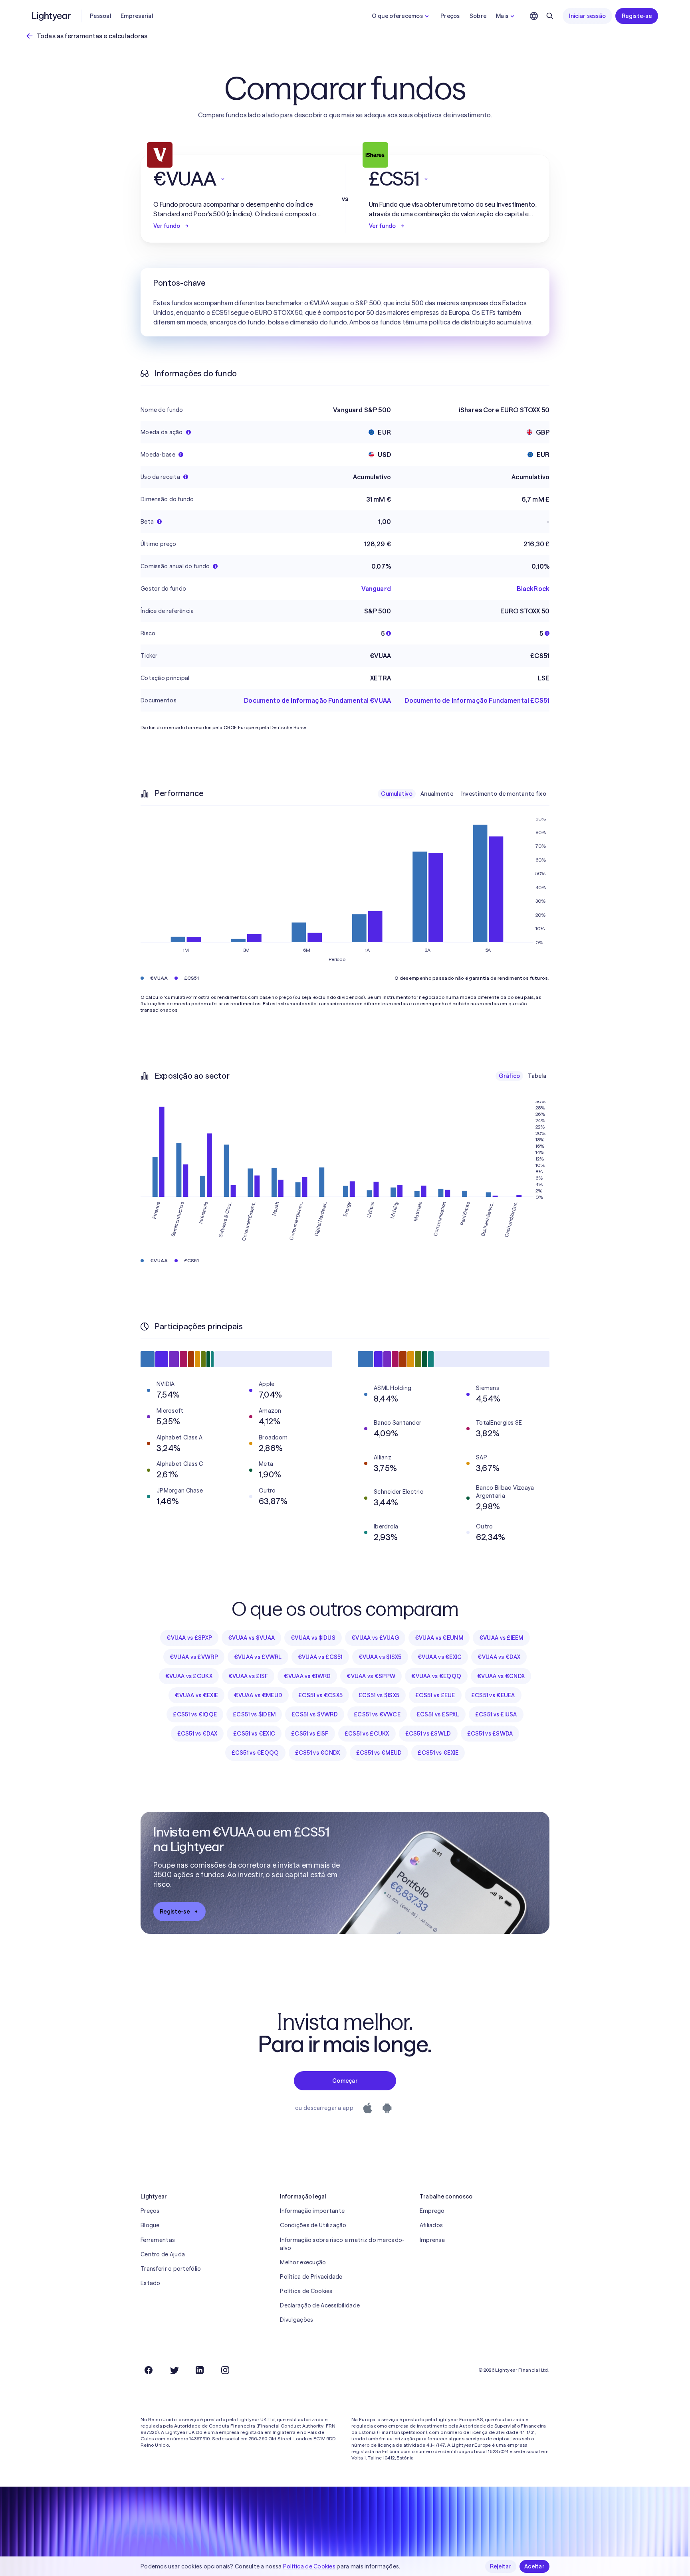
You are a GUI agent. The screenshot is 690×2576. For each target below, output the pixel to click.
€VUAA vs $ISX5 (380, 1657)
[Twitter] (174, 2370)
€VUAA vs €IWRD (307, 1676)
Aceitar (534, 2566)
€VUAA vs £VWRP (194, 1657)
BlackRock (533, 589)
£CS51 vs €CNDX (318, 1753)
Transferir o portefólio (171, 2269)
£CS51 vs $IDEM (254, 1714)
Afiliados (431, 2225)
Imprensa (432, 2240)
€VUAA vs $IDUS (313, 1638)
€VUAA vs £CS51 (320, 1657)
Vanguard (376, 589)
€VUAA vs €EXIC (440, 1657)
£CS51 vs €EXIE (438, 1753)
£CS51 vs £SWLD (428, 1734)
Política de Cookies (306, 2291)
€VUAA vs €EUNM (439, 1638)
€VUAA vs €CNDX (501, 1676)
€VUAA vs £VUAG (375, 1638)
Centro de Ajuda (163, 2254)
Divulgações (296, 2320)
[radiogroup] (464, 794)
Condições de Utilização (313, 2225)
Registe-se (637, 16)
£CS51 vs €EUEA (493, 1695)
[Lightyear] (52, 16)
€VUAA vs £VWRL (258, 1657)
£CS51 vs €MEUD (379, 1753)
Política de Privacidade (311, 2277)
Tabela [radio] (537, 1076)
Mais (502, 16)
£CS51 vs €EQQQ (255, 1753)
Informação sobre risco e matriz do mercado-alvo (342, 2244)
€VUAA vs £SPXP (189, 1638)
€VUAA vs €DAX (499, 1657)
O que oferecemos (397, 16)
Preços (450, 16)
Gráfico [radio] (509, 1076)
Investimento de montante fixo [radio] (504, 794)
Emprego (432, 2211)
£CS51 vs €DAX (197, 1734)
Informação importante (312, 2211)
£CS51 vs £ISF (310, 1734)
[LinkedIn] (200, 2370)
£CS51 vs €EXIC (254, 1734)
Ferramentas (158, 2240)
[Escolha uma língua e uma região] (534, 16)
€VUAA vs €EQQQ (436, 1676)
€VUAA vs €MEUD (258, 1695)
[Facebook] (149, 2370)
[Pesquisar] (550, 16)
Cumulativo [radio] (397, 794)
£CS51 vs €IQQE (195, 1714)
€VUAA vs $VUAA (251, 1638)
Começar (345, 2081)
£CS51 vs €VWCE (377, 1714)
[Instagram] (225, 2370)
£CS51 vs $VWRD (315, 1714)
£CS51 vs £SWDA (490, 1734)
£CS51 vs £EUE (435, 1695)
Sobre (478, 16)
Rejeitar (501, 2566)
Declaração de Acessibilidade (320, 2305)
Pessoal (100, 16)
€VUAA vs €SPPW (371, 1676)
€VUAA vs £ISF (248, 1676)
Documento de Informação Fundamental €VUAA (317, 700)
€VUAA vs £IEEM (501, 1638)
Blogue (150, 2225)
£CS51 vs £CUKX (367, 1734)
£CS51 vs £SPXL (438, 1714)
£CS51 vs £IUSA (496, 1714)
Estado (151, 2283)
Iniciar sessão (587, 16)
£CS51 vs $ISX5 (379, 1695)
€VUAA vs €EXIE (196, 1695)
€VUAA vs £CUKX (189, 1676)
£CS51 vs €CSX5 (320, 1695)
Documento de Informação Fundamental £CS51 (477, 700)
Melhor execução (303, 2262)
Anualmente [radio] (437, 794)
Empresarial (137, 16)
